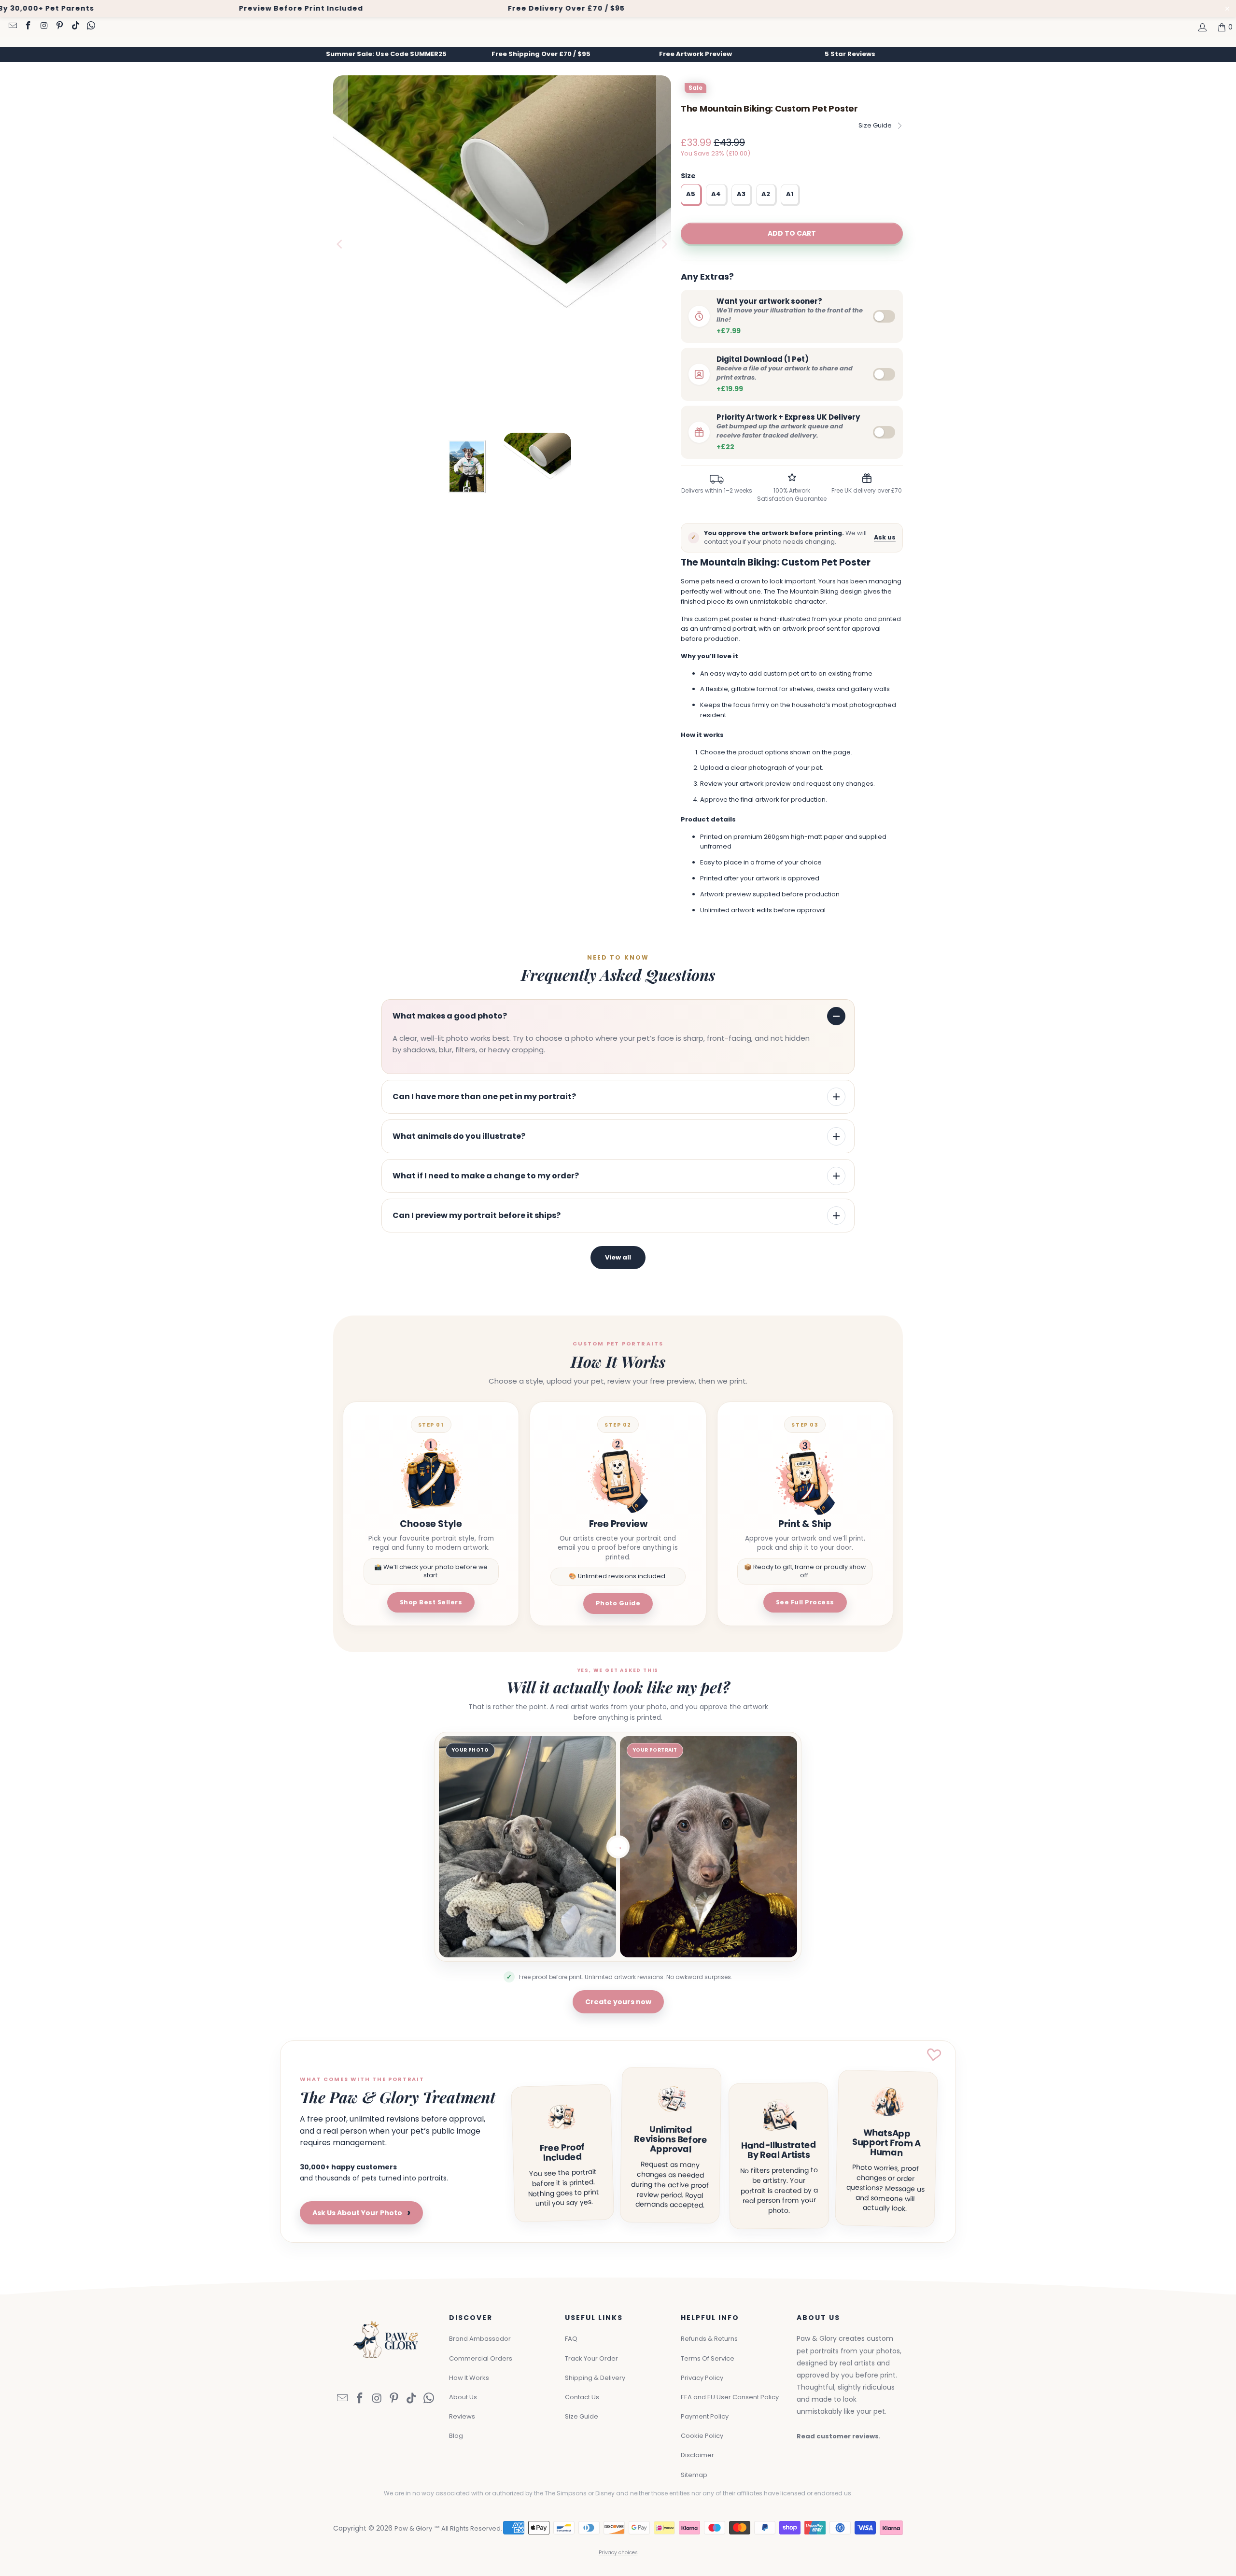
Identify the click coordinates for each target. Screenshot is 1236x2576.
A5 (691, 194)
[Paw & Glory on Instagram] (43, 27)
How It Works (469, 2378)
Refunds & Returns (709, 2339)
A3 (741, 194)
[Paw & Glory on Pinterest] (59, 27)
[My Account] (1202, 27)
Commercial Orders (481, 2358)
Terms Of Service (708, 2358)
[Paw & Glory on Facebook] (28, 27)
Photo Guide (618, 1603)
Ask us (885, 537)
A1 (790, 194)
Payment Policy (705, 2416)
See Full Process (805, 1602)
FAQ (571, 2339)
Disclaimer (697, 2455)
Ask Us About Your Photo (361, 2213)
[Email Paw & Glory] (12, 27)
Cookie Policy (702, 2436)
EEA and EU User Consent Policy (730, 2397)
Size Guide (875, 125)
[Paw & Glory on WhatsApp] (91, 27)
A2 (766, 194)
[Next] (664, 244)
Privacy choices (618, 2553)
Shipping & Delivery (595, 2378)
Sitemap (694, 2475)
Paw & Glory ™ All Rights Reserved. (448, 2528)
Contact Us (582, 2397)
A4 (716, 194)
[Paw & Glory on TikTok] (75, 27)
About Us (463, 2397)
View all (618, 1257)
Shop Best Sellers (431, 1602)
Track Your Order (591, 2358)
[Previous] (340, 244)
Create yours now (618, 2002)
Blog (456, 2436)
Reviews (462, 2416)
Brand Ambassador (480, 2339)
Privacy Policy (702, 2378)
